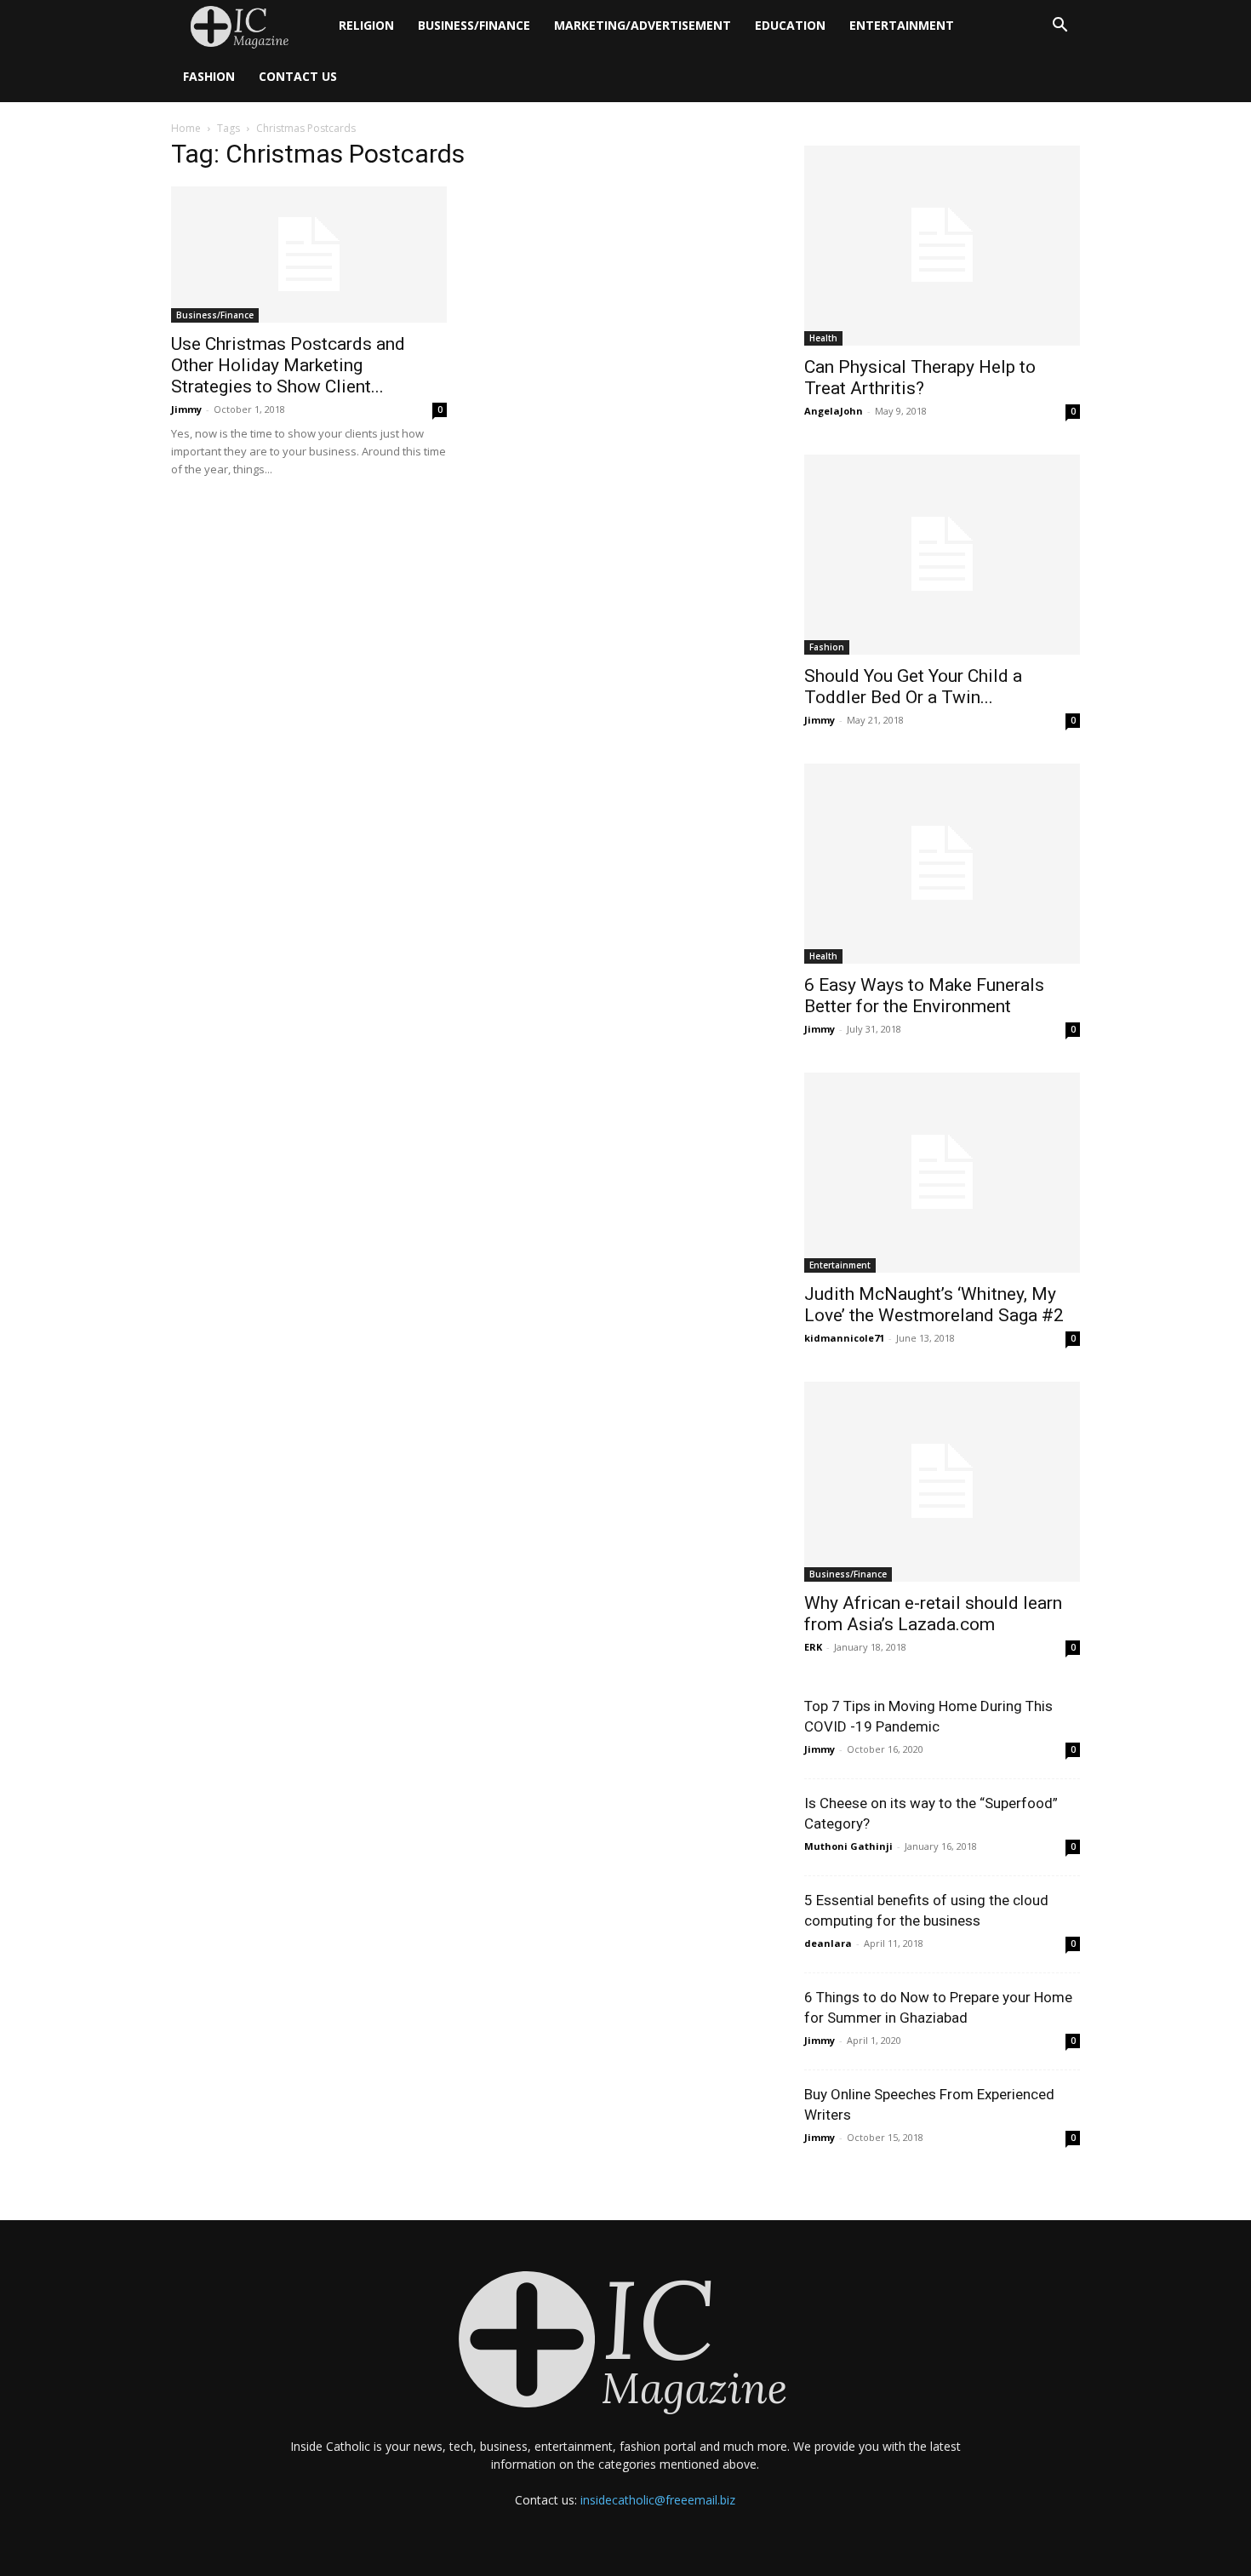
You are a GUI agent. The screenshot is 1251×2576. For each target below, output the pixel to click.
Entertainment (902, 25)
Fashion (209, 76)
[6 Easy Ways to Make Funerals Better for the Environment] (942, 864)
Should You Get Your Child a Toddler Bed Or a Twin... (913, 687)
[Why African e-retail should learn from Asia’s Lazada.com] (942, 1482)
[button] (1060, 27)
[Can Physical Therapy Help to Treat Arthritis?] (942, 246)
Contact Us (298, 76)
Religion (366, 25)
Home (186, 128)
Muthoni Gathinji (848, 1846)
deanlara (828, 1943)
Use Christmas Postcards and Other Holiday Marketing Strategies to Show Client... (288, 365)
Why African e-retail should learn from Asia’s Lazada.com (933, 1614)
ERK (813, 1647)
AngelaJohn (834, 411)
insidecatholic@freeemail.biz (658, 2500)
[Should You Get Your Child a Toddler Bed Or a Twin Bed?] (942, 555)
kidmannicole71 (844, 1338)
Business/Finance (474, 25)
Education (790, 25)
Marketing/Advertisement (643, 25)
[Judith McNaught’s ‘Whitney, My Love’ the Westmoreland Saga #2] (942, 1173)
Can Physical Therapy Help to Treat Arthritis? (920, 378)
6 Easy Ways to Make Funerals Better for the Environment (924, 996)
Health (823, 338)
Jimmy (186, 409)
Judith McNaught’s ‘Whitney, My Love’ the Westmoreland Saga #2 (934, 1305)
